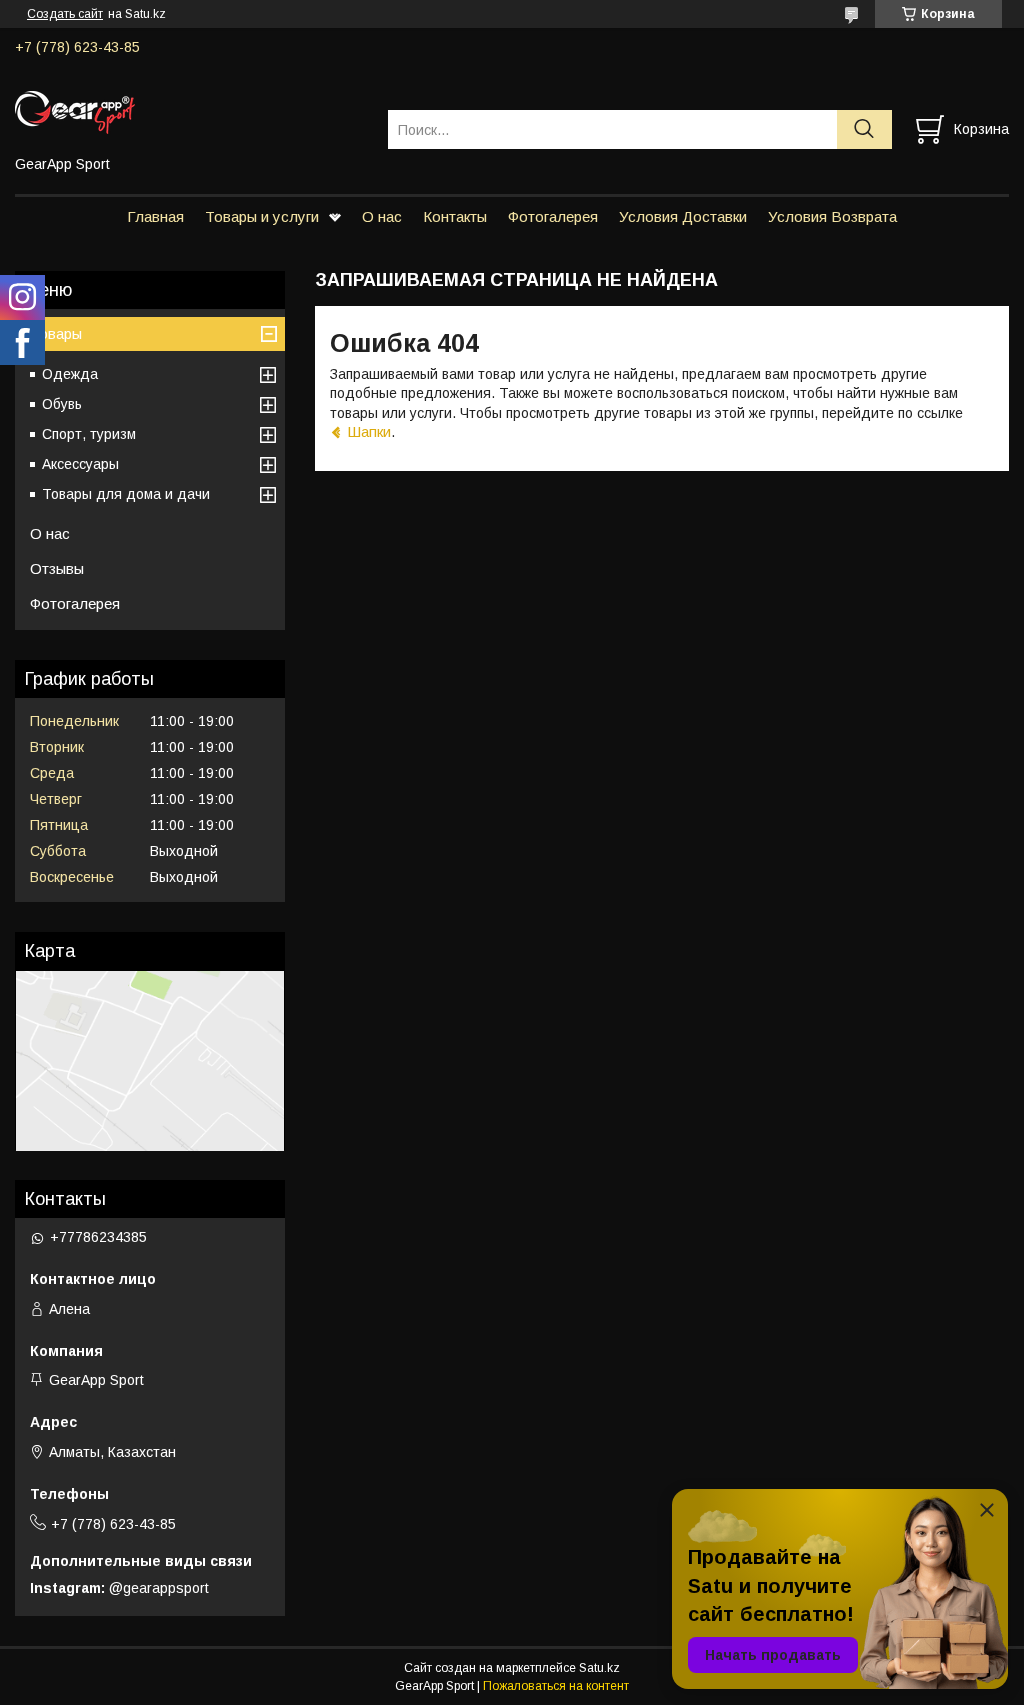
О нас (382, 216)
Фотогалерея (553, 216)
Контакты (455, 216)
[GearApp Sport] (189, 111)
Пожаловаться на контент (556, 1686)
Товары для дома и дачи (126, 494)
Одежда (70, 374)
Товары (56, 333)
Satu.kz (599, 1668)
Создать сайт (65, 14)
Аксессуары (80, 464)
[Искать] (864, 129)
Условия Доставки (683, 216)
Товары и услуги (262, 216)
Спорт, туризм (89, 434)
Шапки (369, 431)
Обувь (62, 404)
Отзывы (57, 568)
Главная (155, 216)
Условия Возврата (832, 216)
